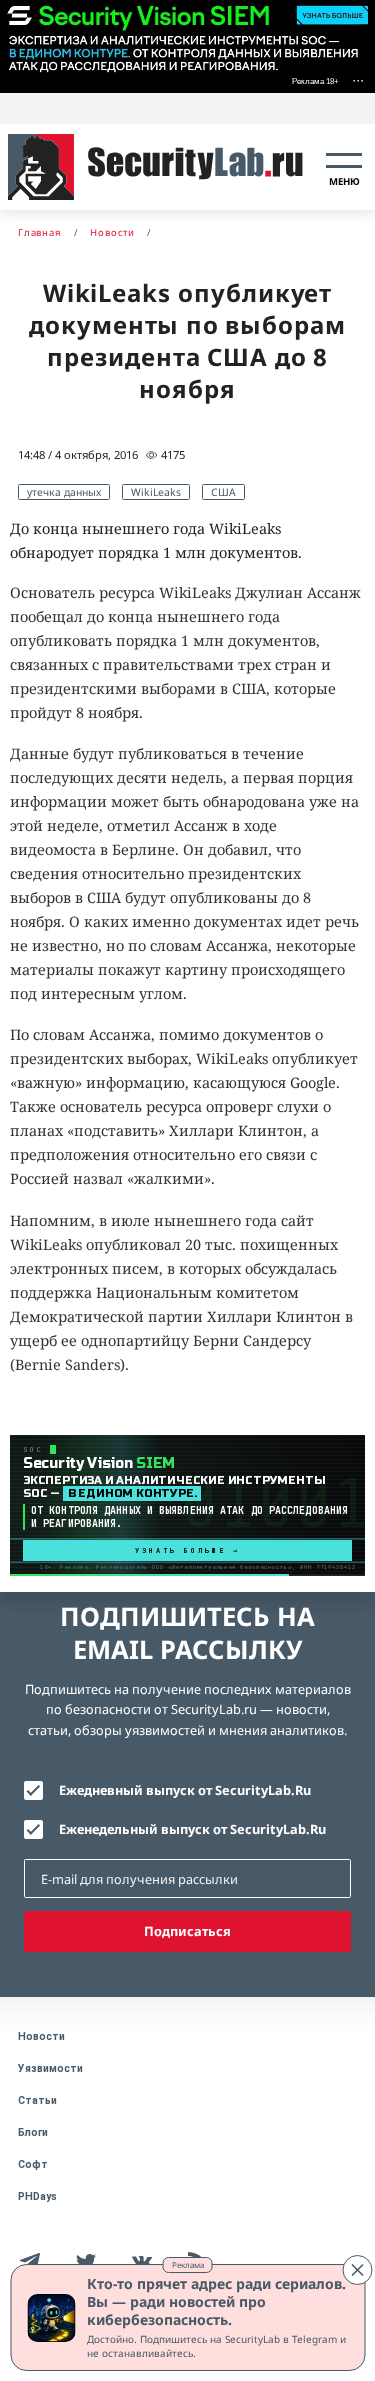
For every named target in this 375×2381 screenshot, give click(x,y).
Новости (41, 2036)
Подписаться (187, 1931)
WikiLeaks (156, 492)
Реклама (188, 2264)
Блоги (33, 2132)
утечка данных (64, 492)
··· (358, 79)
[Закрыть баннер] (357, 2270)
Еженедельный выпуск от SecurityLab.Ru (192, 1829)
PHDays (37, 2196)
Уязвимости (50, 2068)
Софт (33, 2164)
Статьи (37, 2100)
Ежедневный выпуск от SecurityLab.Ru (185, 1790)
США (223, 492)
